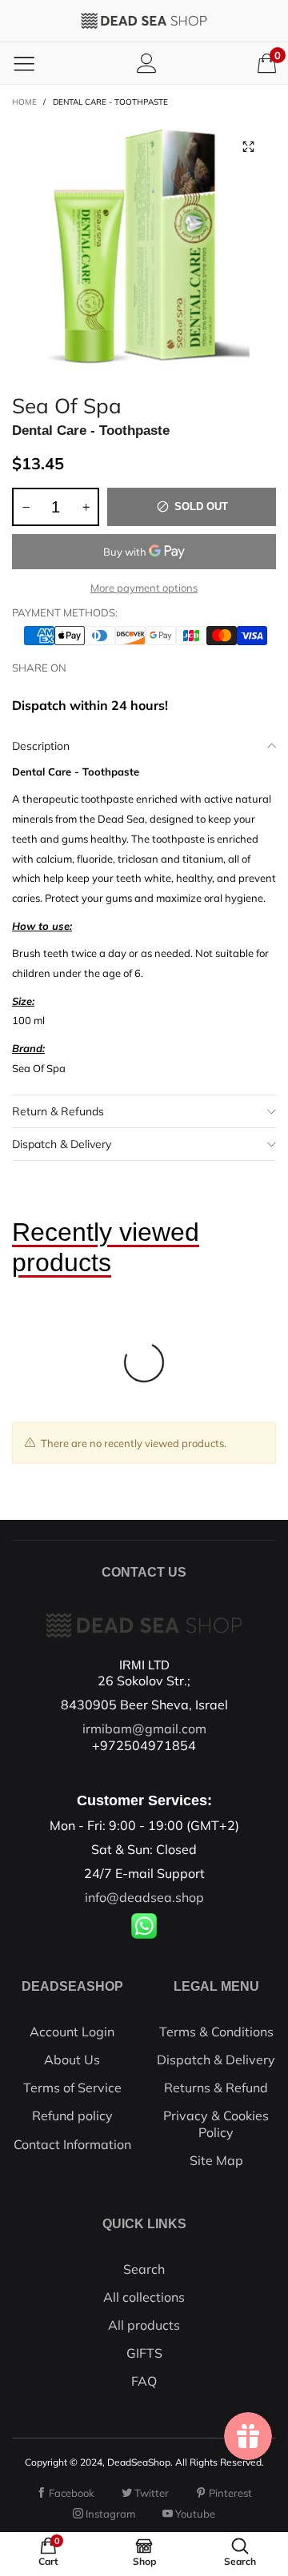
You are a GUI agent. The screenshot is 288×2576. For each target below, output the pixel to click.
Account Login (72, 2032)
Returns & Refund (216, 2088)
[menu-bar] (24, 63)
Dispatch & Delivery (62, 1144)
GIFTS (144, 2353)
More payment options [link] (144, 588)
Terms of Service (72, 2088)
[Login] (147, 63)
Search (144, 2269)
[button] (26, 507)
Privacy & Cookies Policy (216, 2123)
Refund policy (72, 2115)
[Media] (248, 146)
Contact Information (72, 2144)
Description (41, 746)
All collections (144, 2297)
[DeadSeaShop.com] (144, 21)
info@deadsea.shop (144, 1897)
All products (144, 2325)
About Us (72, 2060)
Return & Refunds (58, 1111)
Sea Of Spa (67, 403)
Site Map (216, 2160)
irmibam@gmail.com (144, 1729)
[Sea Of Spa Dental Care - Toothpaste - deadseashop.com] (144, 250)
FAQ (144, 2381)
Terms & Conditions (216, 2032)
